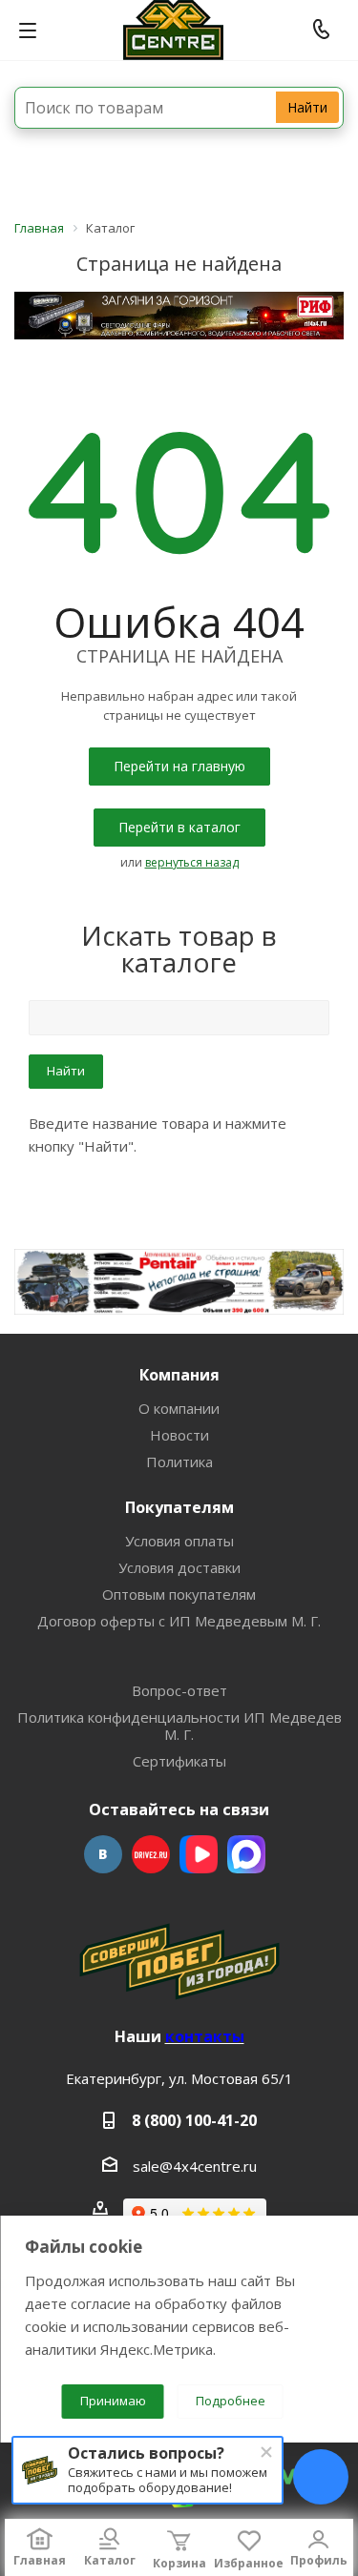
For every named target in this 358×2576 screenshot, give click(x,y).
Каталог (110, 2560)
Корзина (179, 2563)
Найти (307, 107)
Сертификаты (179, 1761)
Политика (179, 1462)
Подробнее (231, 2401)
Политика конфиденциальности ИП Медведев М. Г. (179, 1726)
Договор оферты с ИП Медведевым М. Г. (179, 1621)
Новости (179, 1435)
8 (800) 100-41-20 (194, 2120)
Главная (40, 2560)
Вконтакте (103, 1854)
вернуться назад (192, 862)
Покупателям (179, 1507)
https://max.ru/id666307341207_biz (246, 1854)
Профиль (319, 2560)
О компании (179, 1408)
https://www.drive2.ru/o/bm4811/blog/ (151, 1854)
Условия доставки (179, 1567)
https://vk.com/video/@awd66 (199, 1854)
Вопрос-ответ (179, 1690)
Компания (179, 1375)
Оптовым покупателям (179, 1594)
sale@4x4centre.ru (195, 2166)
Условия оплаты (179, 1541)
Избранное (249, 2563)
